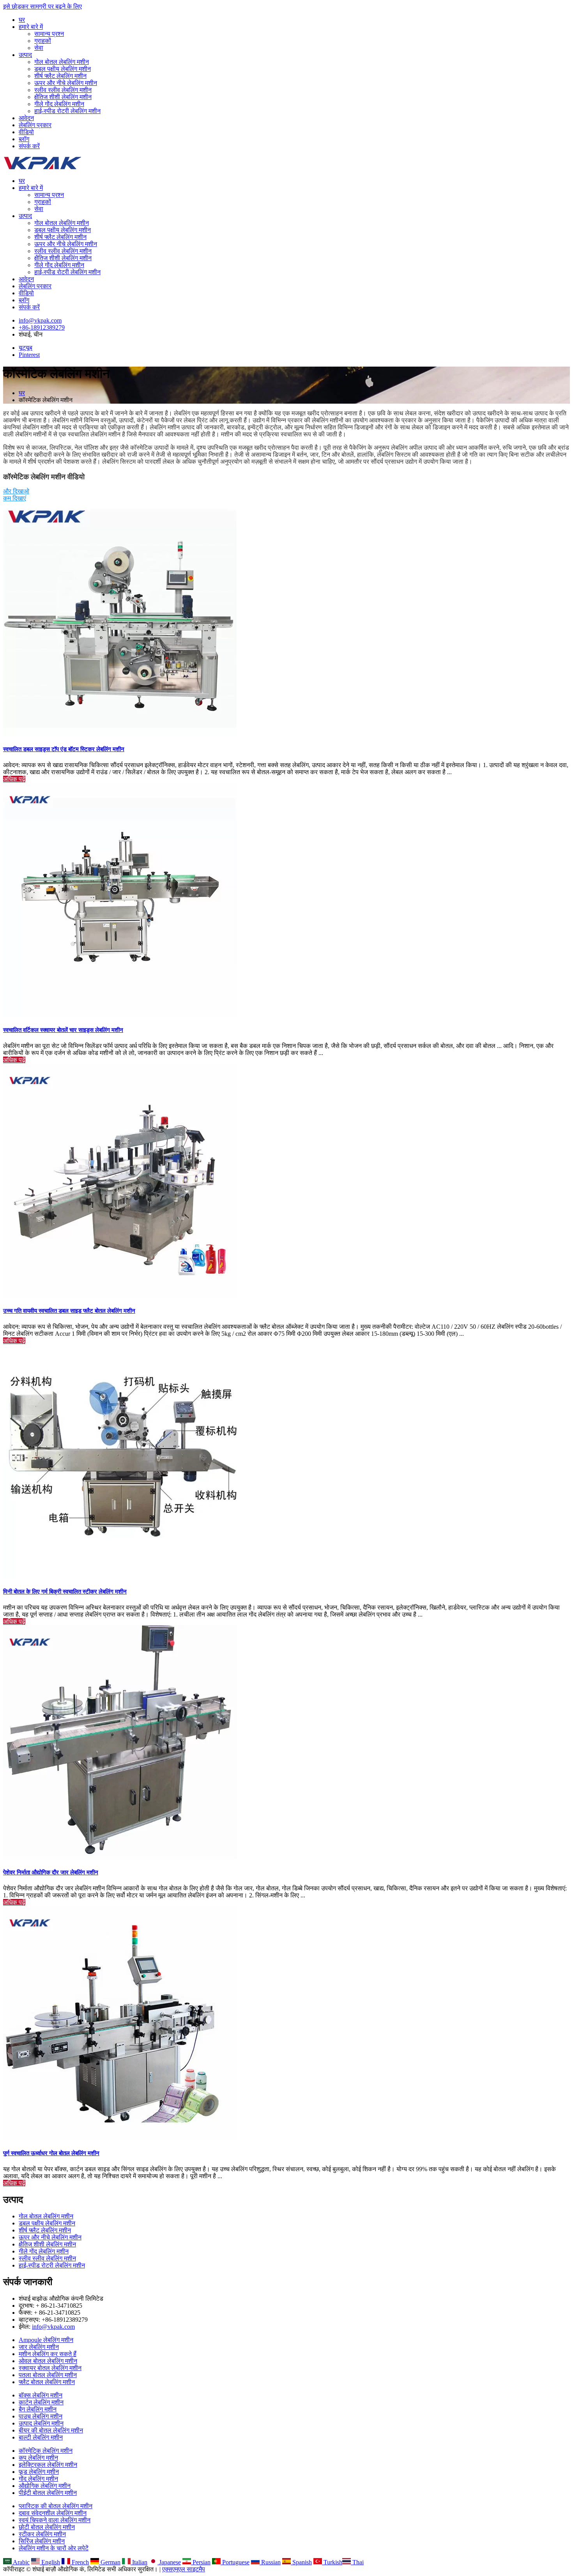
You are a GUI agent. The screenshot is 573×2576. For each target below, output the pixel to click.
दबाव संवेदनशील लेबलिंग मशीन (53, 2513)
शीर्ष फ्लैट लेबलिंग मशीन (60, 76)
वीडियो (26, 132)
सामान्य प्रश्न (49, 34)
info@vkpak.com (40, 320)
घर (22, 20)
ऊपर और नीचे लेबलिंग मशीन (66, 83)
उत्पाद (25, 55)
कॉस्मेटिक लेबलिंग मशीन (46, 2451)
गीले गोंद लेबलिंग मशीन (59, 104)
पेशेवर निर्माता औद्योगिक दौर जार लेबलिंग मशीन (51, 1872)
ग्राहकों (43, 41)
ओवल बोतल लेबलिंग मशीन (48, 2361)
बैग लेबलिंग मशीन (38, 2409)
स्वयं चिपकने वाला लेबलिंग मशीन (55, 2520)
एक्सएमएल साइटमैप (184, 2569)
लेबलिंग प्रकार (35, 125)
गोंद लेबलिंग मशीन (38, 2479)
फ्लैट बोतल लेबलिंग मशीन (47, 2382)
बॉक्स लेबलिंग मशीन (41, 2395)
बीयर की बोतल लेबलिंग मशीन (51, 2430)
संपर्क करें (29, 146)
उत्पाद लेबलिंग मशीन (41, 2423)
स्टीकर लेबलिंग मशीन (42, 2534)
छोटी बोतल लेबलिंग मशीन (47, 2527)
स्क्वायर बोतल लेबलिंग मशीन (50, 2368)
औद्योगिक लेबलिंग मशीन (45, 2486)
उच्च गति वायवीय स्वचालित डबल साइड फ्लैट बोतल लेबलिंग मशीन (69, 1311)
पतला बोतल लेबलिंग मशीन (48, 2375)
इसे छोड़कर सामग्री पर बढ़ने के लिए (42, 6)
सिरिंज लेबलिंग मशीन (42, 2541)
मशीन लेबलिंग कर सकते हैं (48, 2354)
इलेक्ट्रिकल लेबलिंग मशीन (48, 2465)
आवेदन (26, 118)
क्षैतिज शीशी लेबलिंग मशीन (63, 97)
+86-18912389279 (42, 327)
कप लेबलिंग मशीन (38, 2458)
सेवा (39, 48)
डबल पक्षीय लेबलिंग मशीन (63, 69)
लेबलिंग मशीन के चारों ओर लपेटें (54, 2548)
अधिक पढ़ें (14, 779)
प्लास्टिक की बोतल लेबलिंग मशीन (56, 2506)
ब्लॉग (24, 139)
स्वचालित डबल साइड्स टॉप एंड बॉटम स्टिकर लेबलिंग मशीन (64, 749)
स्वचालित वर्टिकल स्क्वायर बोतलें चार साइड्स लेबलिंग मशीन (63, 1030)
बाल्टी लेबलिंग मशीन (41, 2437)
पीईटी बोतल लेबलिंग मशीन (48, 2493)
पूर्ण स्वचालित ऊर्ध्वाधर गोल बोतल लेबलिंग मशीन (51, 2153)
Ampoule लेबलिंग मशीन (46, 2340)
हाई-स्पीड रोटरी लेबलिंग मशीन (67, 111)
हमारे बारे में (31, 27)
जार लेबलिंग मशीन (39, 2347)
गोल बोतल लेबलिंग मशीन (62, 62)
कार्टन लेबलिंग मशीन (41, 2402)
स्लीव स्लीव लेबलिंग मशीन (63, 90)
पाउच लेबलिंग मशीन (41, 2416)
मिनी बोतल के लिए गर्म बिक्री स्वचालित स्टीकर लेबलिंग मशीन (65, 1592)
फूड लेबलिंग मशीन (39, 2472)
